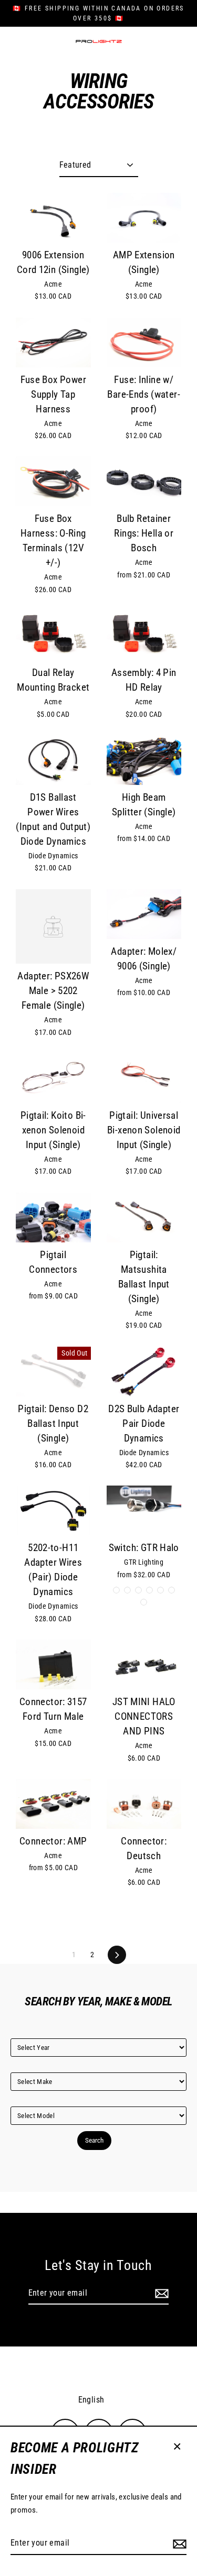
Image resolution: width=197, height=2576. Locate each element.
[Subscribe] (178, 2544)
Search (94, 2140)
